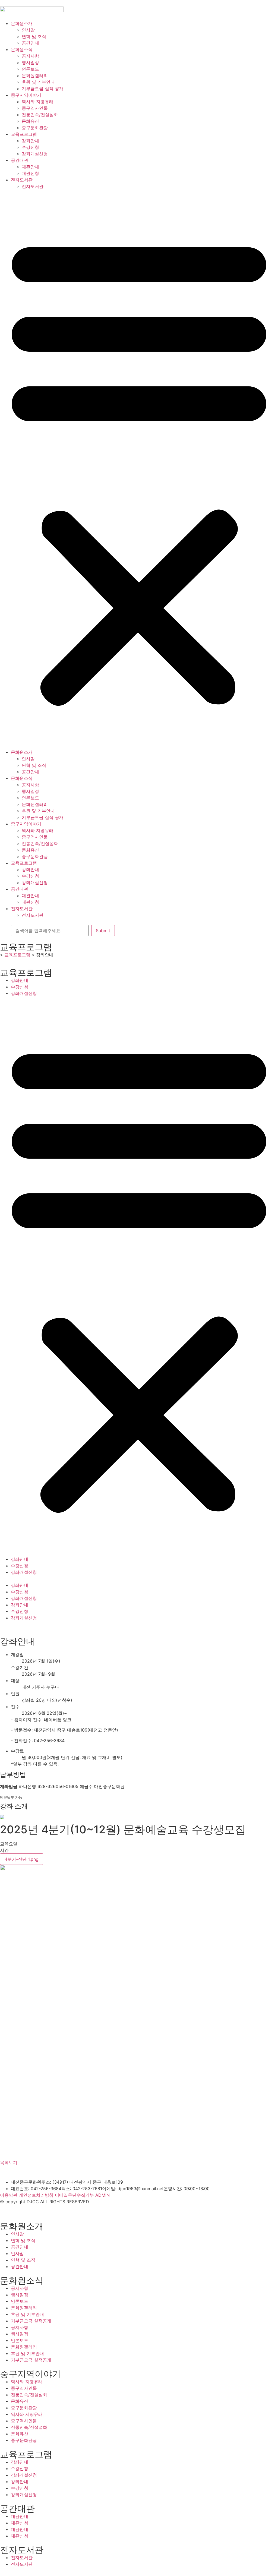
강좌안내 (30, 141)
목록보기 (9, 2162)
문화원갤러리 (35, 75)
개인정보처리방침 (36, 2195)
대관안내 (30, 167)
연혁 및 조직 (34, 36)
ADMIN (102, 2195)
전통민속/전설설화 (40, 115)
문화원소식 (22, 49)
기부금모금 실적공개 (31, 2321)
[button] (139, 469)
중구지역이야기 (26, 95)
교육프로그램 (24, 134)
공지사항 (30, 56)
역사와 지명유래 (38, 102)
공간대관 (20, 160)
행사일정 (30, 62)
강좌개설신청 (35, 154)
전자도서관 (22, 180)
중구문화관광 (35, 128)
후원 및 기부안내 (38, 82)
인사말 (28, 30)
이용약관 (9, 2195)
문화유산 (30, 121)
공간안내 (30, 43)
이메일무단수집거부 (74, 2195)
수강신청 (30, 147)
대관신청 (30, 173)
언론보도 (30, 69)
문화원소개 (22, 23)
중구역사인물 (35, 108)
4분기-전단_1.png (22, 1859)
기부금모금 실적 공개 (43, 89)
